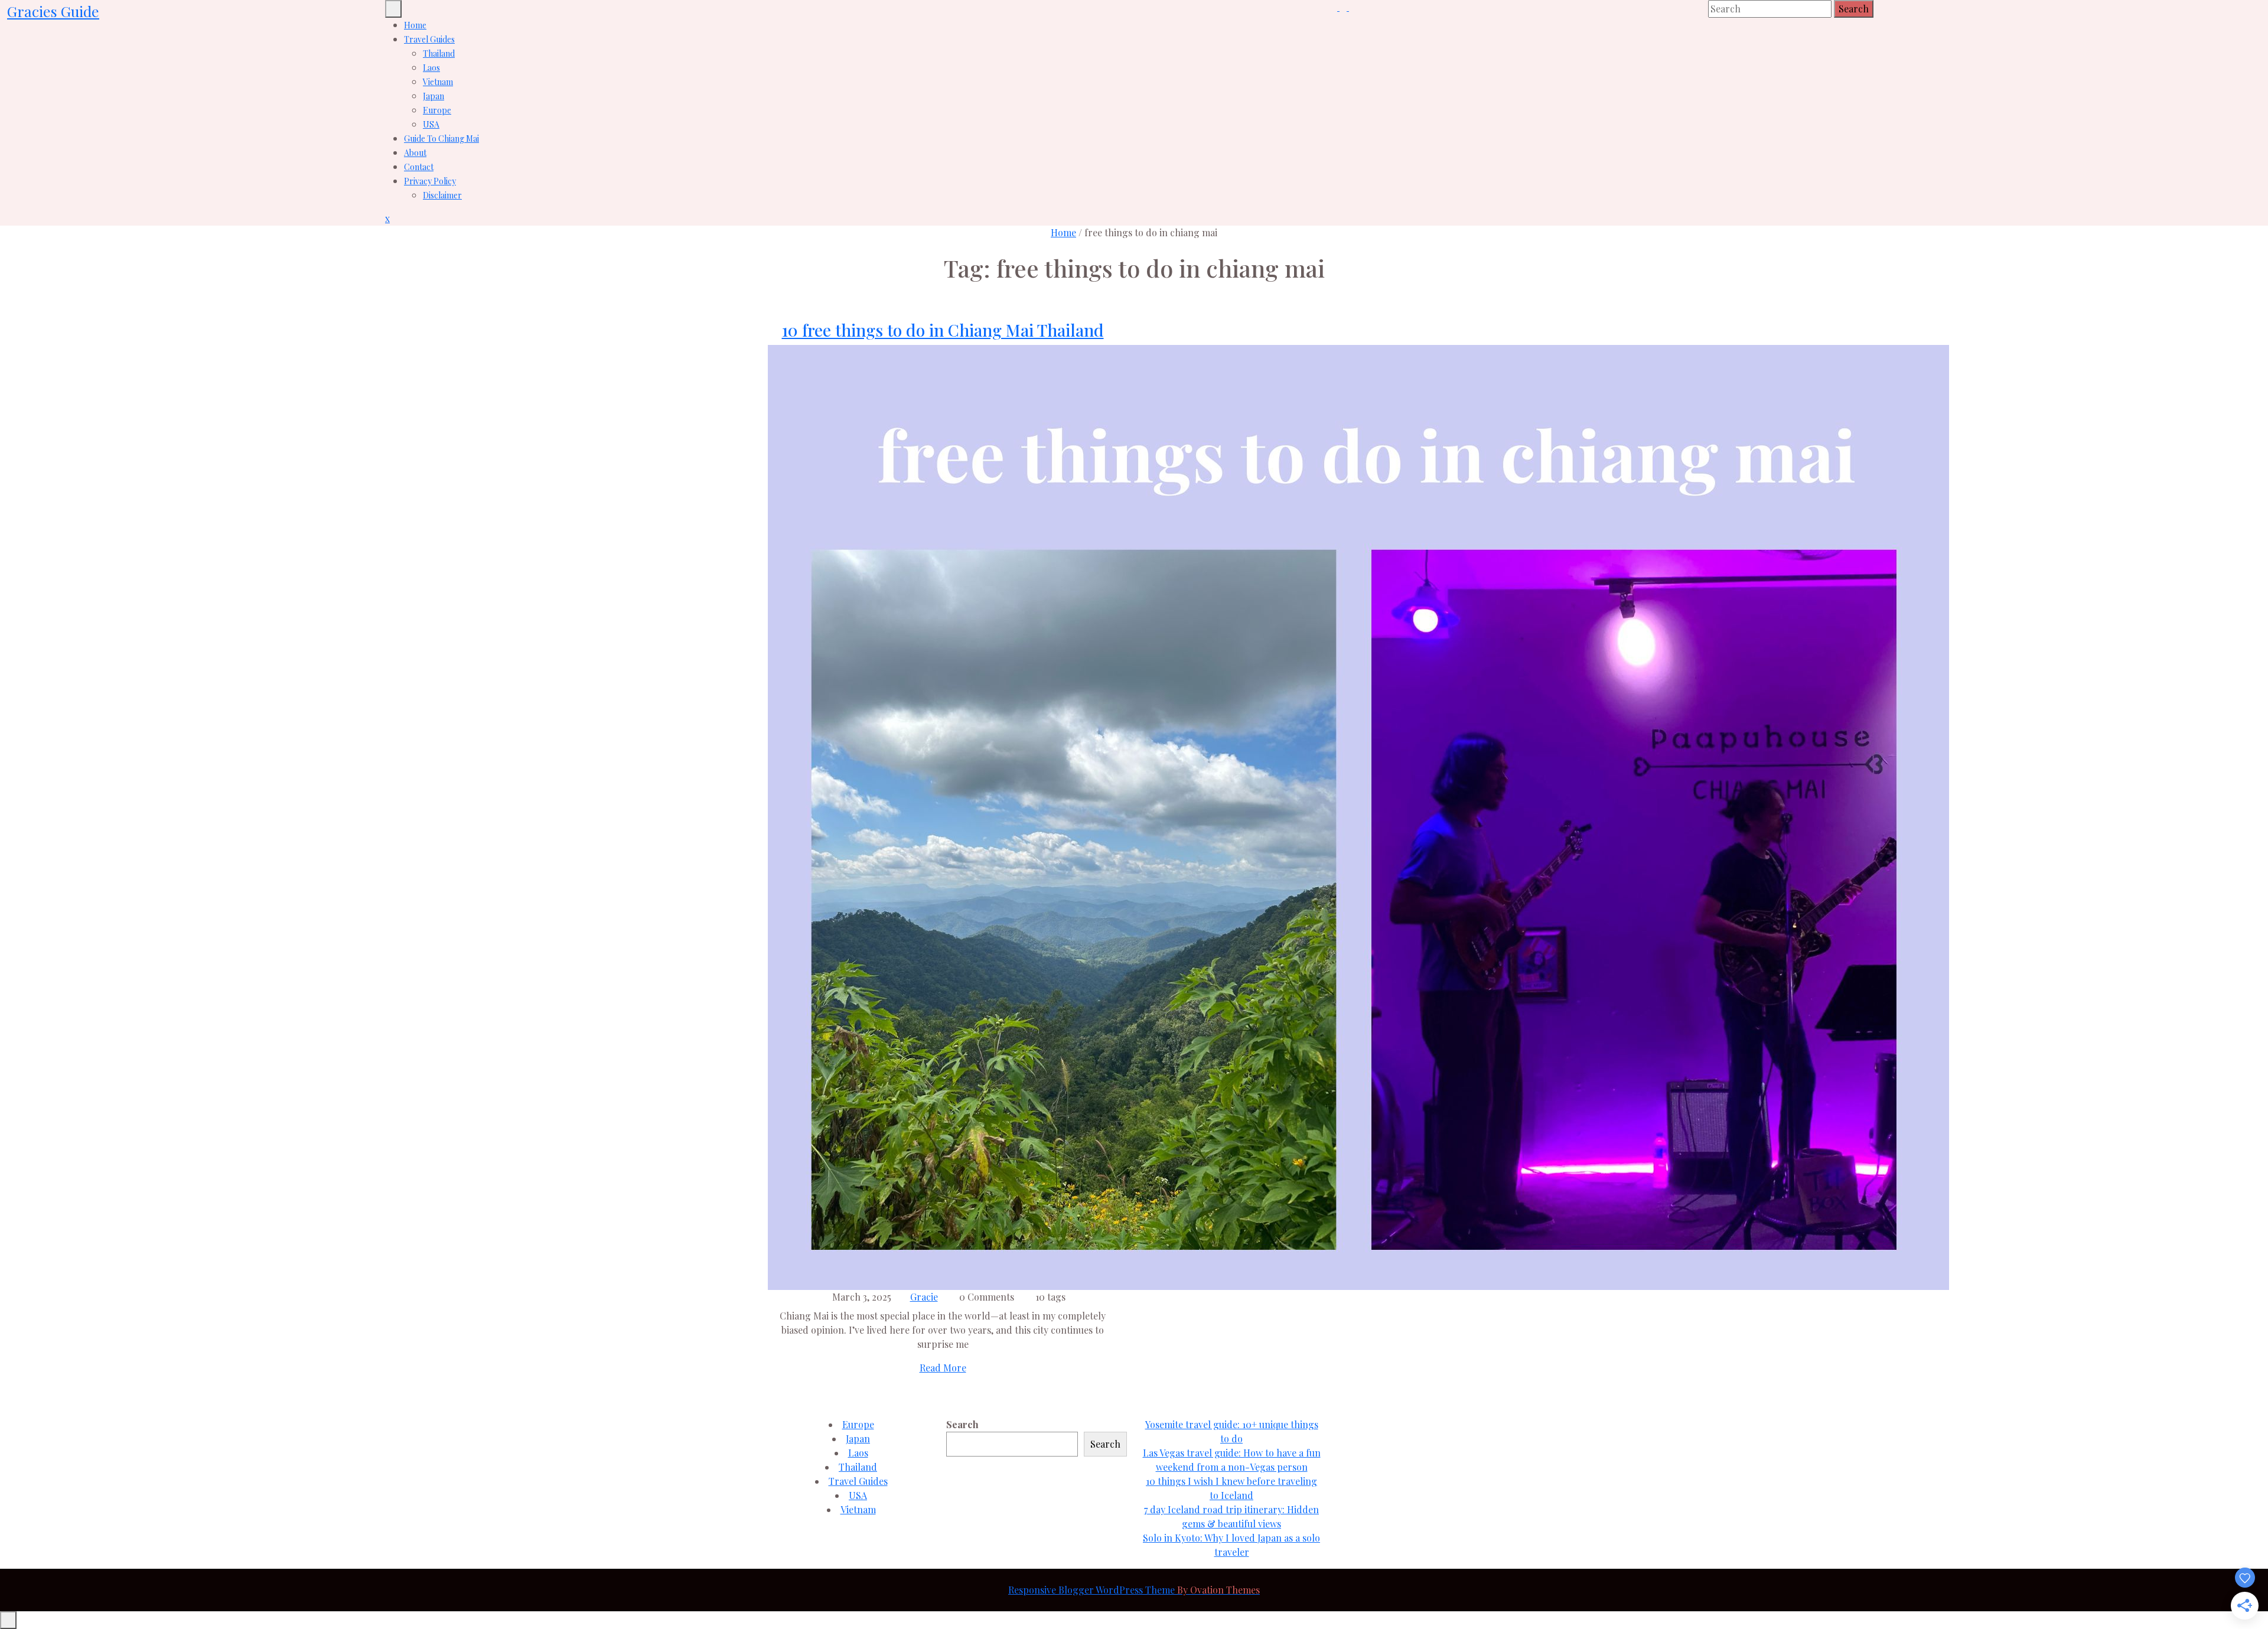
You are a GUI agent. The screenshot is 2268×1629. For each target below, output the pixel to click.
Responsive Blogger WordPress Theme (1134, 1590)
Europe (437, 110)
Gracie (924, 1297)
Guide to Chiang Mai (441, 139)
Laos (431, 68)
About (415, 153)
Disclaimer (442, 195)
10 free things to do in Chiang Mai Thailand (943, 330)
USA (431, 124)
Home (415, 25)
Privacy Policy (430, 181)
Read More (943, 1368)
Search (1854, 9)
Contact (419, 167)
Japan (434, 96)
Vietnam (438, 82)
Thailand (439, 53)
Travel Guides (429, 39)
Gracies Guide (53, 11)
